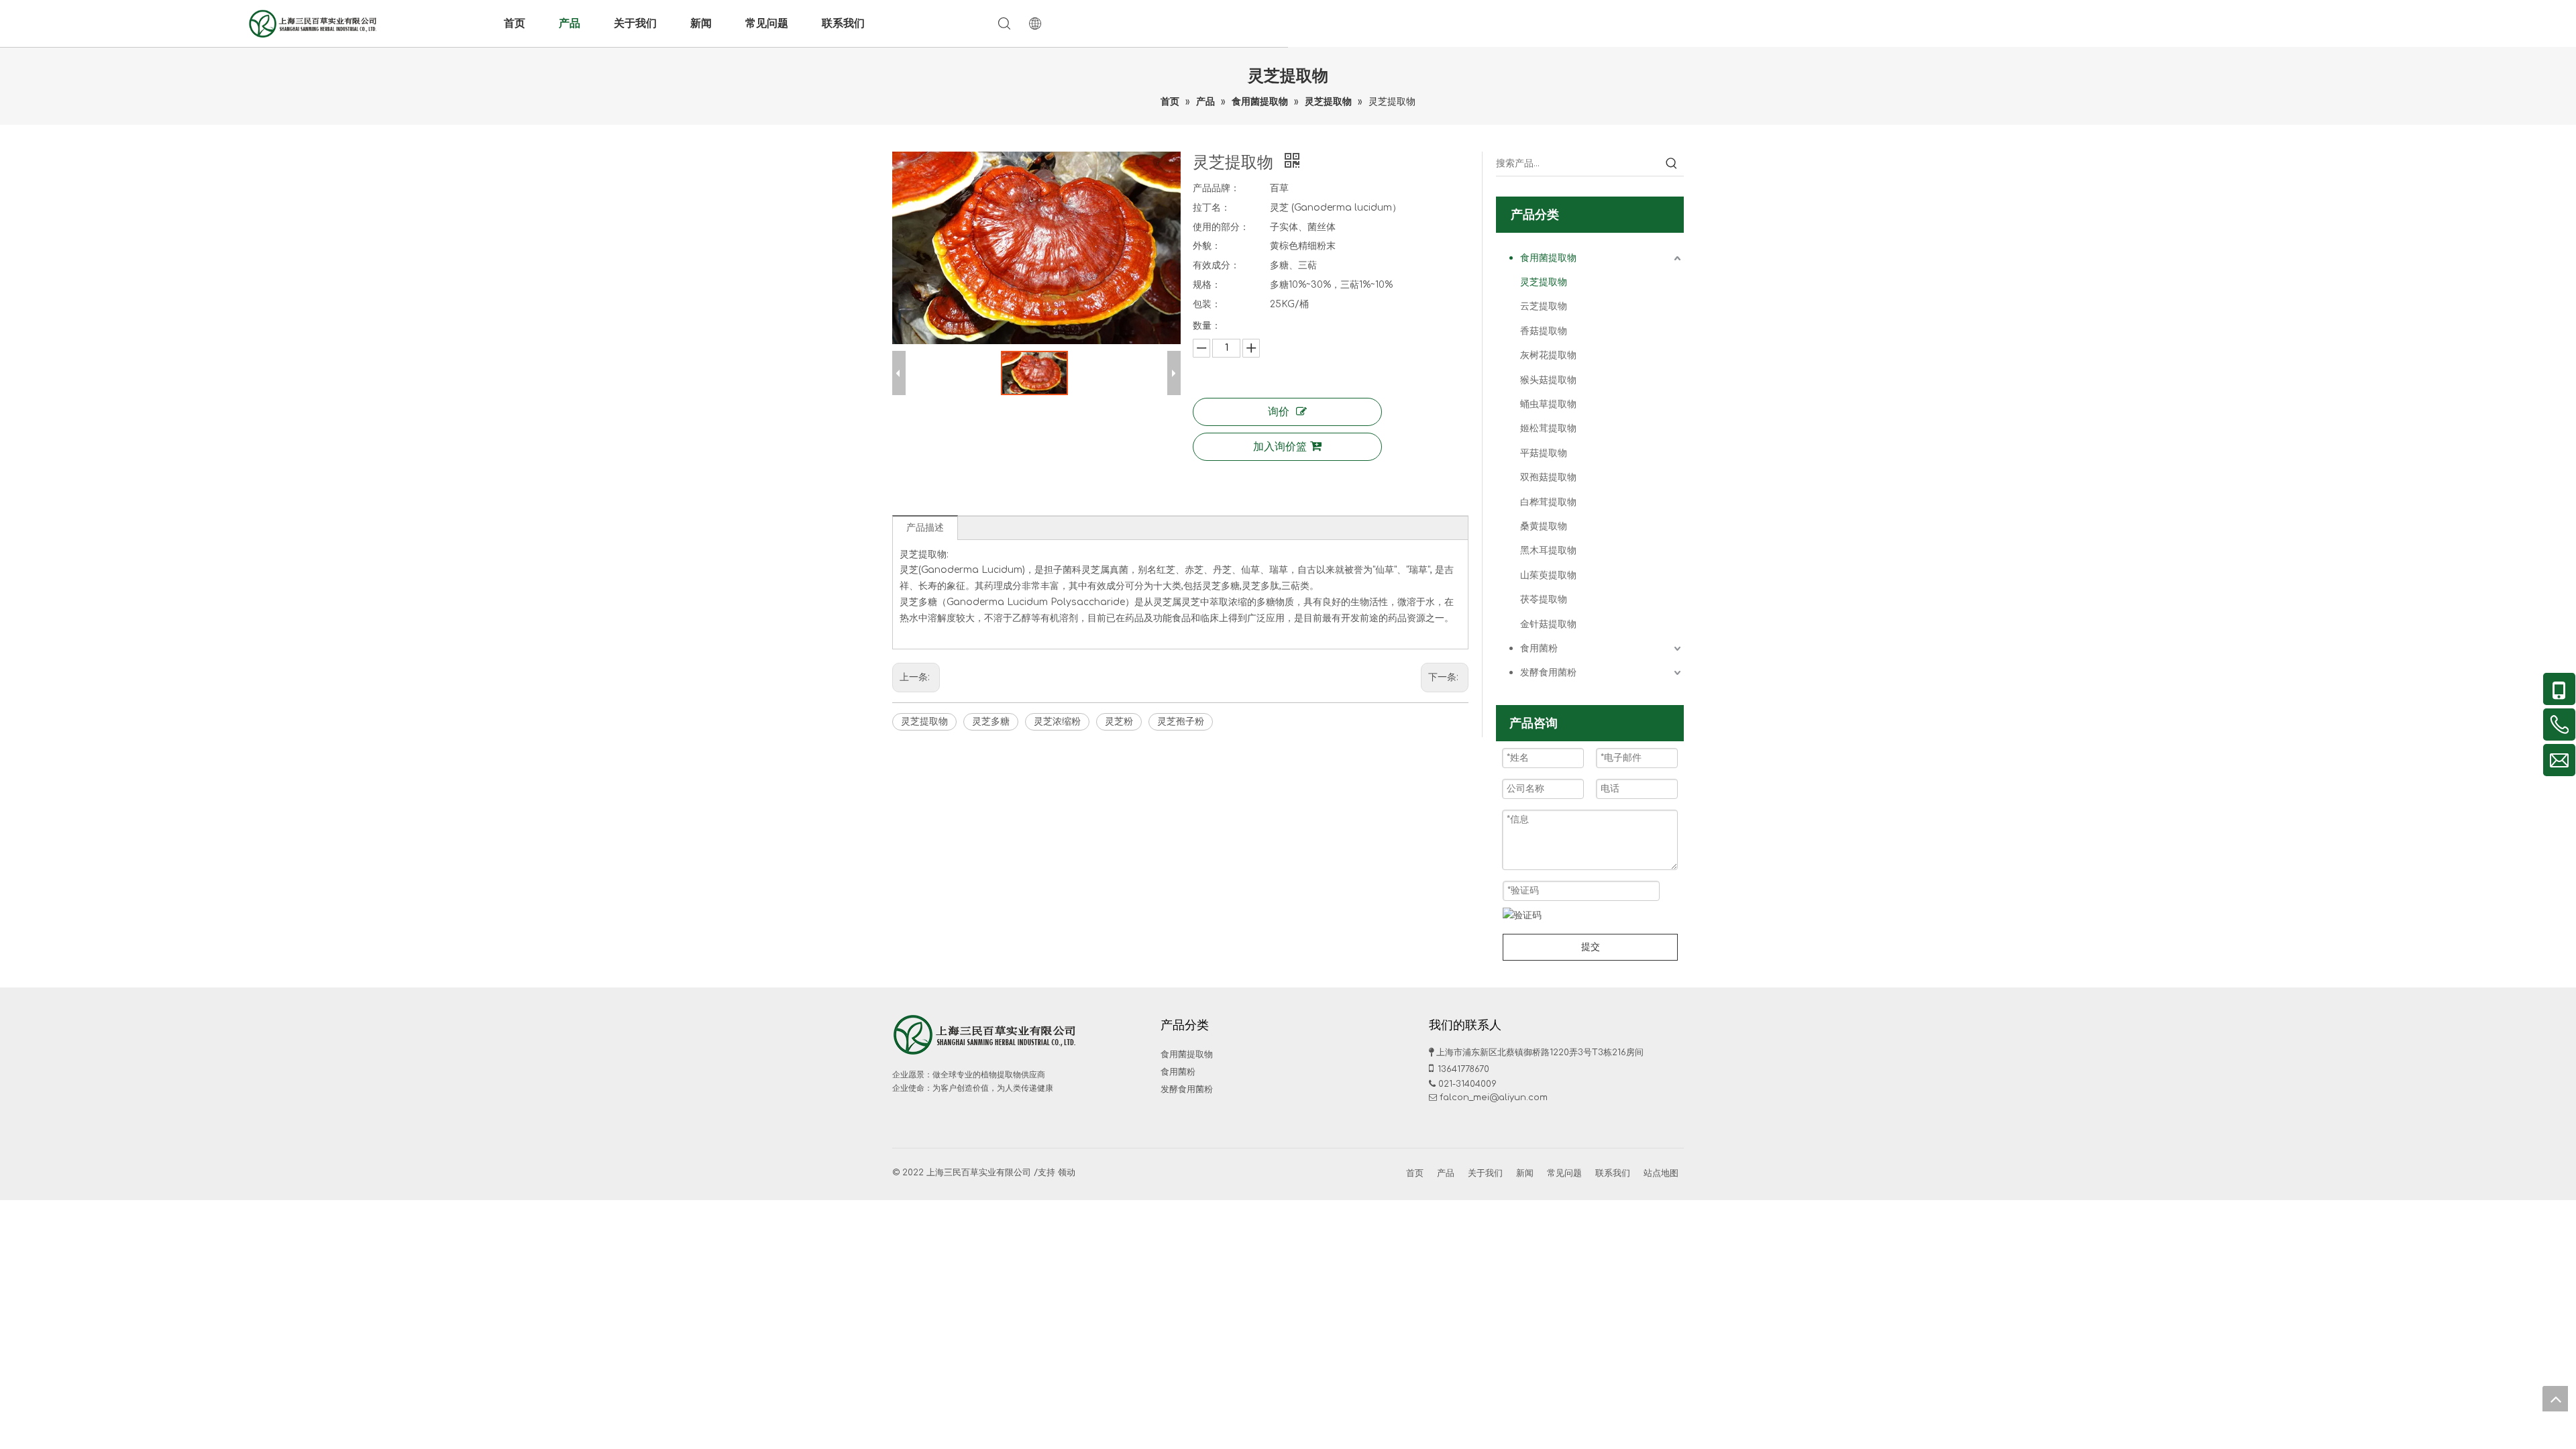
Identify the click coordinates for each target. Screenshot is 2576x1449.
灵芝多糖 (991, 721)
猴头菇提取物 (1548, 380)
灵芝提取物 (924, 721)
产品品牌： (1216, 188)
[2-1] (986, 1034)
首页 (515, 23)
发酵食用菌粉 (1548, 673)
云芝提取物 (1544, 306)
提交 (1591, 947)
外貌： (1207, 246)
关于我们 (635, 23)
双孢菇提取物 (1548, 477)
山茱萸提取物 (1548, 575)
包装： (1207, 304)
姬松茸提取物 (1548, 428)
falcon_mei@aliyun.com (1494, 1097)
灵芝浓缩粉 (1057, 721)
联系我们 (843, 23)
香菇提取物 (1544, 331)
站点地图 (1661, 1173)
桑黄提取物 (1544, 526)
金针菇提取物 (1548, 624)
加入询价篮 (1280, 447)
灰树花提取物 (1548, 355)
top (2555, 1399)
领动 (1067, 1173)
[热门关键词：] (1672, 164)
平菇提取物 (1544, 453)
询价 (1279, 412)
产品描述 (925, 528)
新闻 (701, 23)
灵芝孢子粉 (1181, 721)
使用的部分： (1221, 227)
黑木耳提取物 (1548, 550)
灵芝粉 (1119, 721)
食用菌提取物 (1548, 258)
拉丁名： (1212, 208)
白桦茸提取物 (1548, 502)
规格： (1207, 285)
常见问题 (767, 23)
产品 (570, 23)
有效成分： (1216, 265)
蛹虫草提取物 (1548, 404)
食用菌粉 (1539, 648)
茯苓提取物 (1544, 599)
